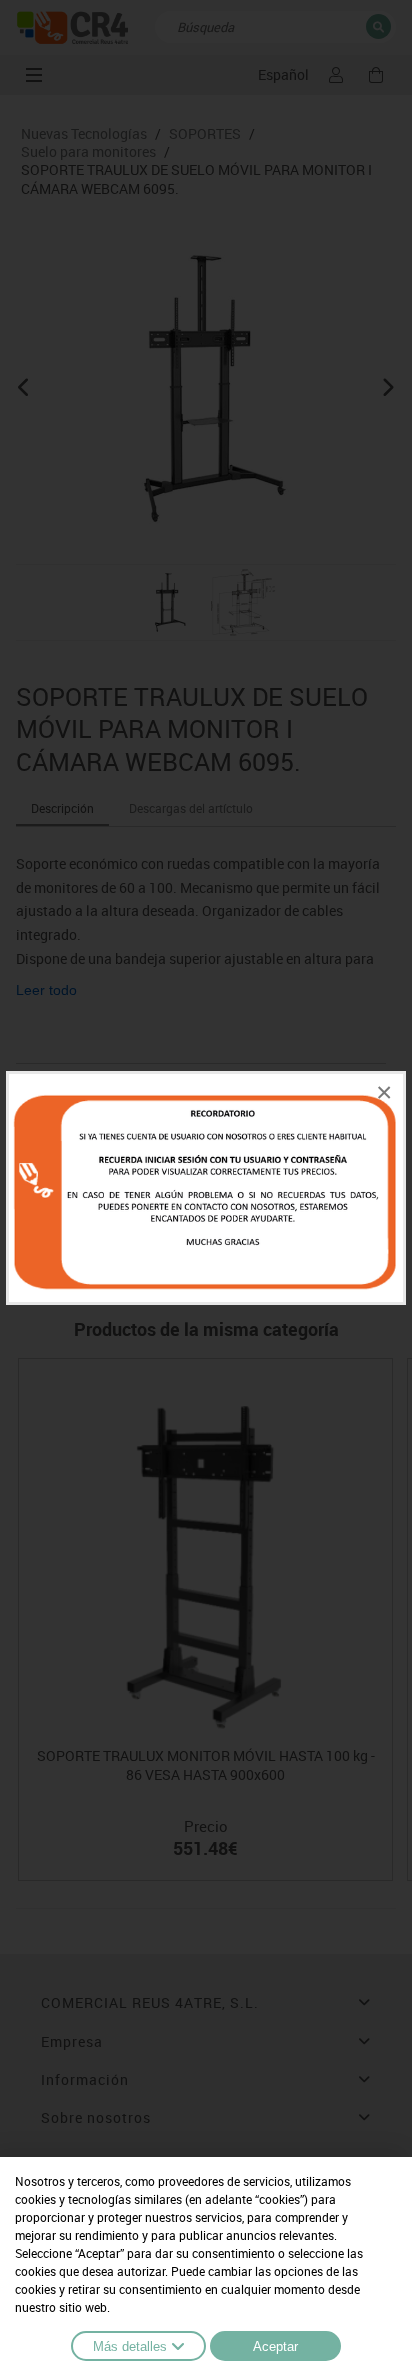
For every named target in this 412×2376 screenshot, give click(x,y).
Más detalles (130, 2346)
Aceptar (275, 2346)
